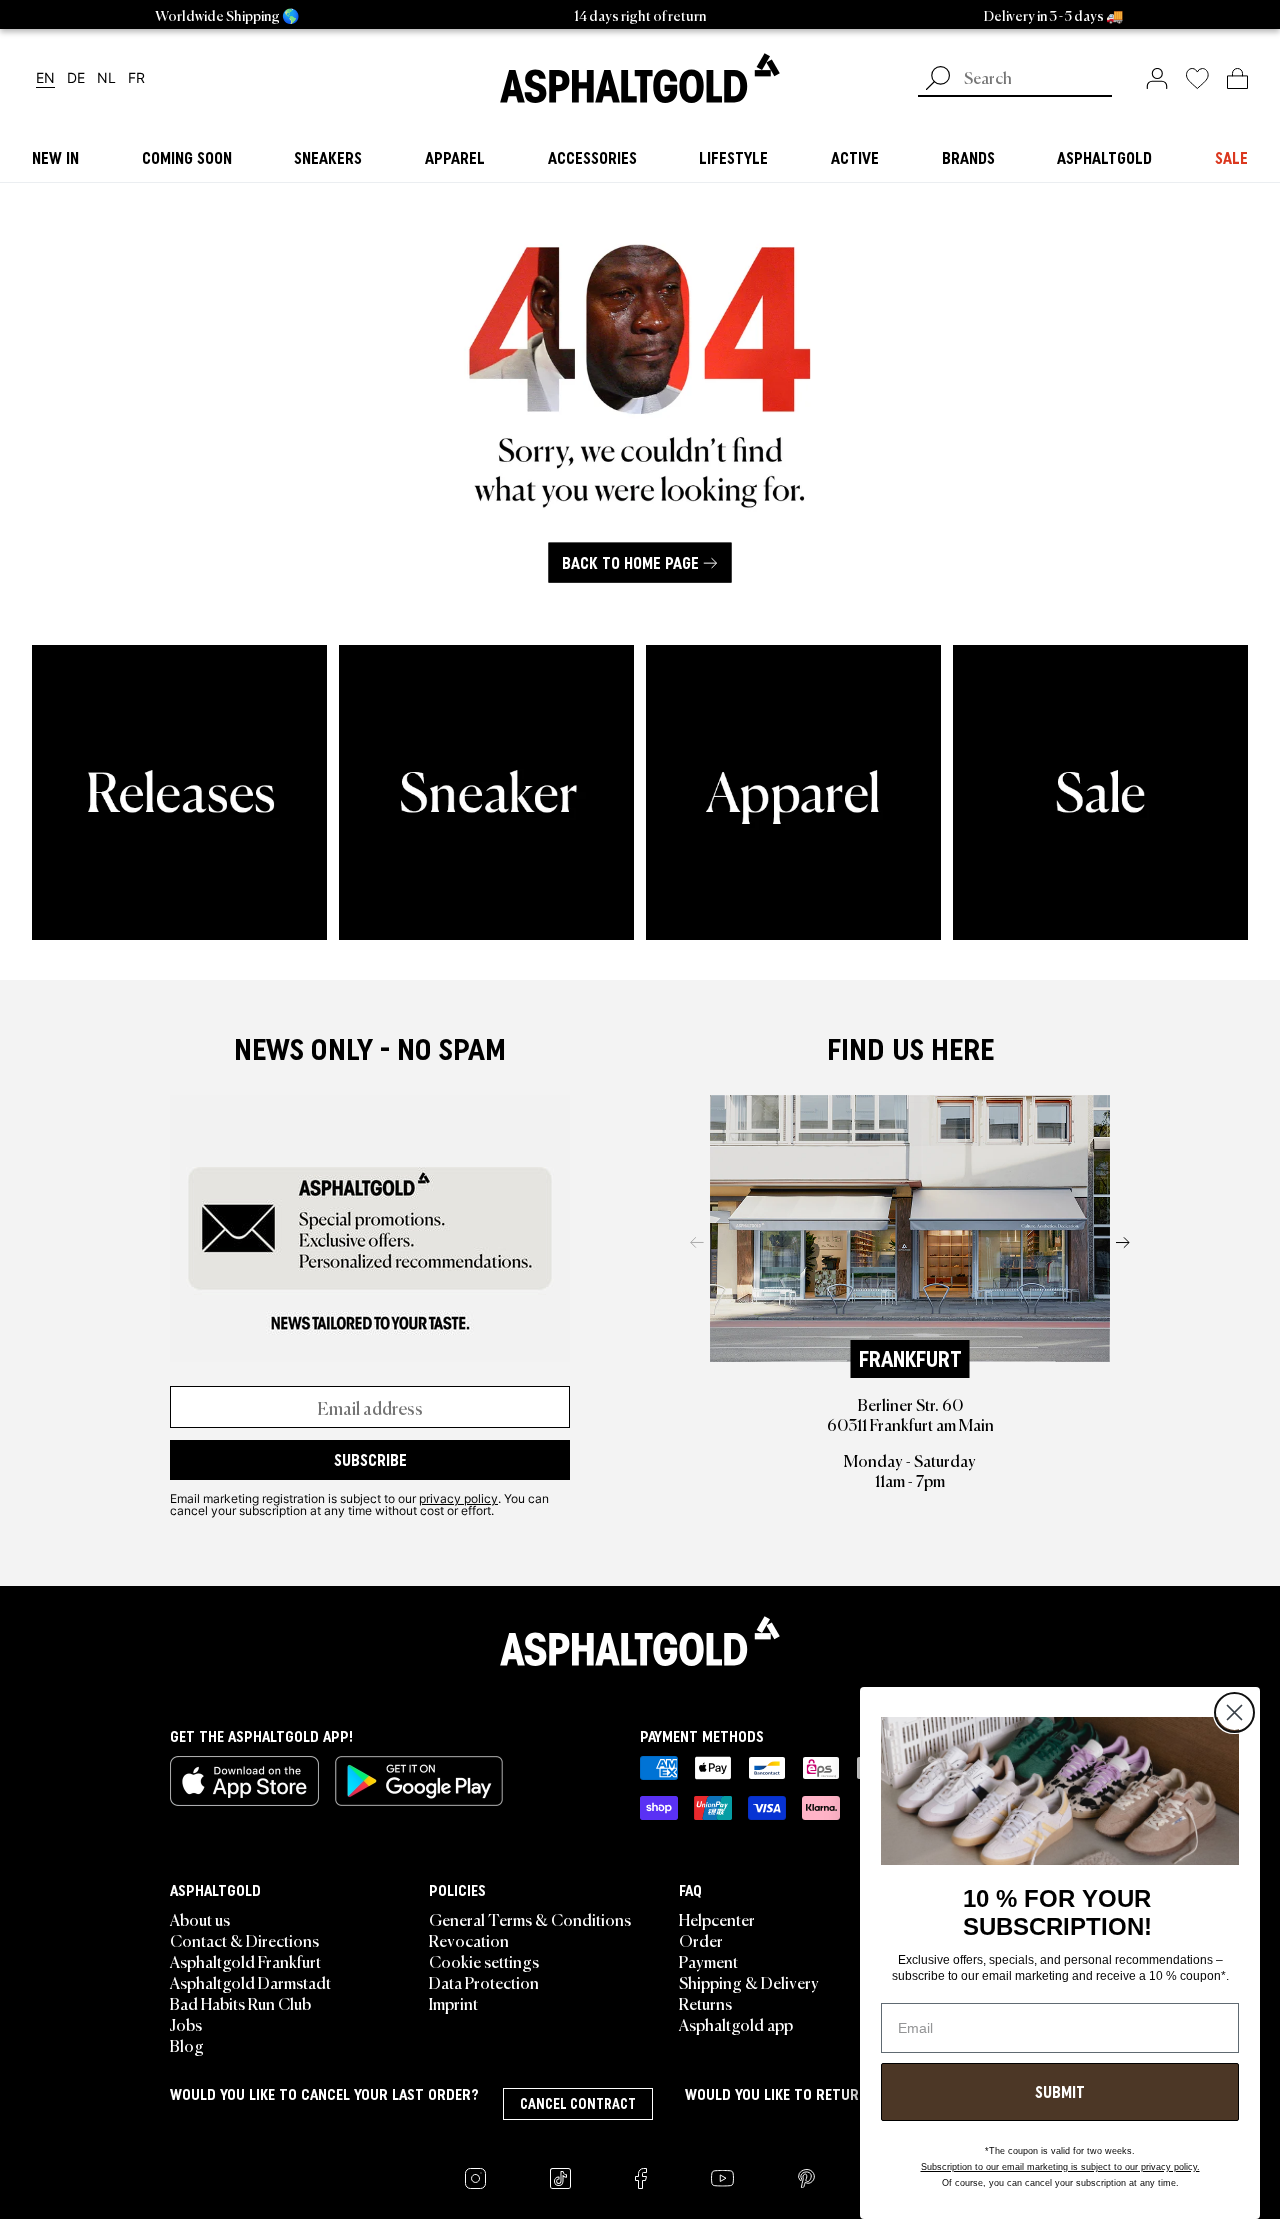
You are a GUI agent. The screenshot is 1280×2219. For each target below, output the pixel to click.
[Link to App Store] (244, 1781)
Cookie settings (484, 1961)
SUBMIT (1060, 2092)
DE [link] (76, 78)
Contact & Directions (244, 1940)
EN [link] (45, 78)
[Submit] (938, 80)
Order (701, 1940)
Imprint (453, 2003)
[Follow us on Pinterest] (806, 2178)
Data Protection (484, 1982)
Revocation (469, 1940)
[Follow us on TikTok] (560, 2178)
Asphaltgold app (736, 2024)
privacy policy (458, 1498)
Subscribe (370, 1460)
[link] (640, 78)
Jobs (186, 2024)
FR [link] (136, 78)
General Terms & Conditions (530, 1919)
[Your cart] (1237, 78)
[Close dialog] (1234, 1712)
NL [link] (106, 78)
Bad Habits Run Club (240, 2003)
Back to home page (630, 563)
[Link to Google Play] (419, 1781)
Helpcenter (717, 1919)
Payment (708, 1961)
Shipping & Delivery (749, 1982)
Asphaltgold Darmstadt (250, 1982)
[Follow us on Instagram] (475, 2178)
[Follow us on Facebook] (641, 2178)
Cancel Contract (578, 2104)
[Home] (640, 1641)
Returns (705, 2003)
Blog (187, 2045)
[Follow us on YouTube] (722, 2178)
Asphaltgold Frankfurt (245, 1961)
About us (200, 1919)
